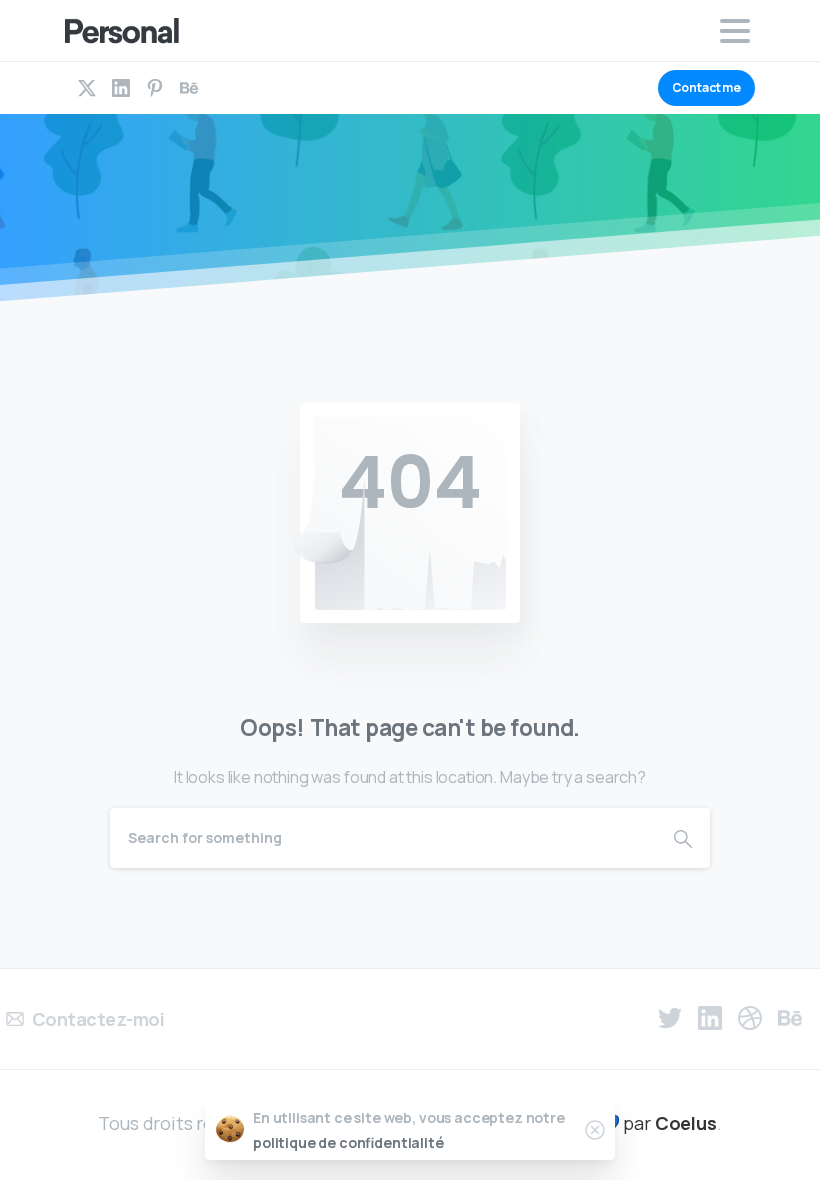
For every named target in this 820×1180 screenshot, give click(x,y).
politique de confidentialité (348, 1142)
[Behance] (189, 88)
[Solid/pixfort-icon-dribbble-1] (750, 1017)
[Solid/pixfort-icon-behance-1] (790, 1017)
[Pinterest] (155, 88)
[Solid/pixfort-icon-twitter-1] (670, 1017)
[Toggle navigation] (735, 31)
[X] (87, 88)
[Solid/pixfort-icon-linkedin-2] (710, 1017)
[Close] (595, 1130)
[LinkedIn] (121, 88)
